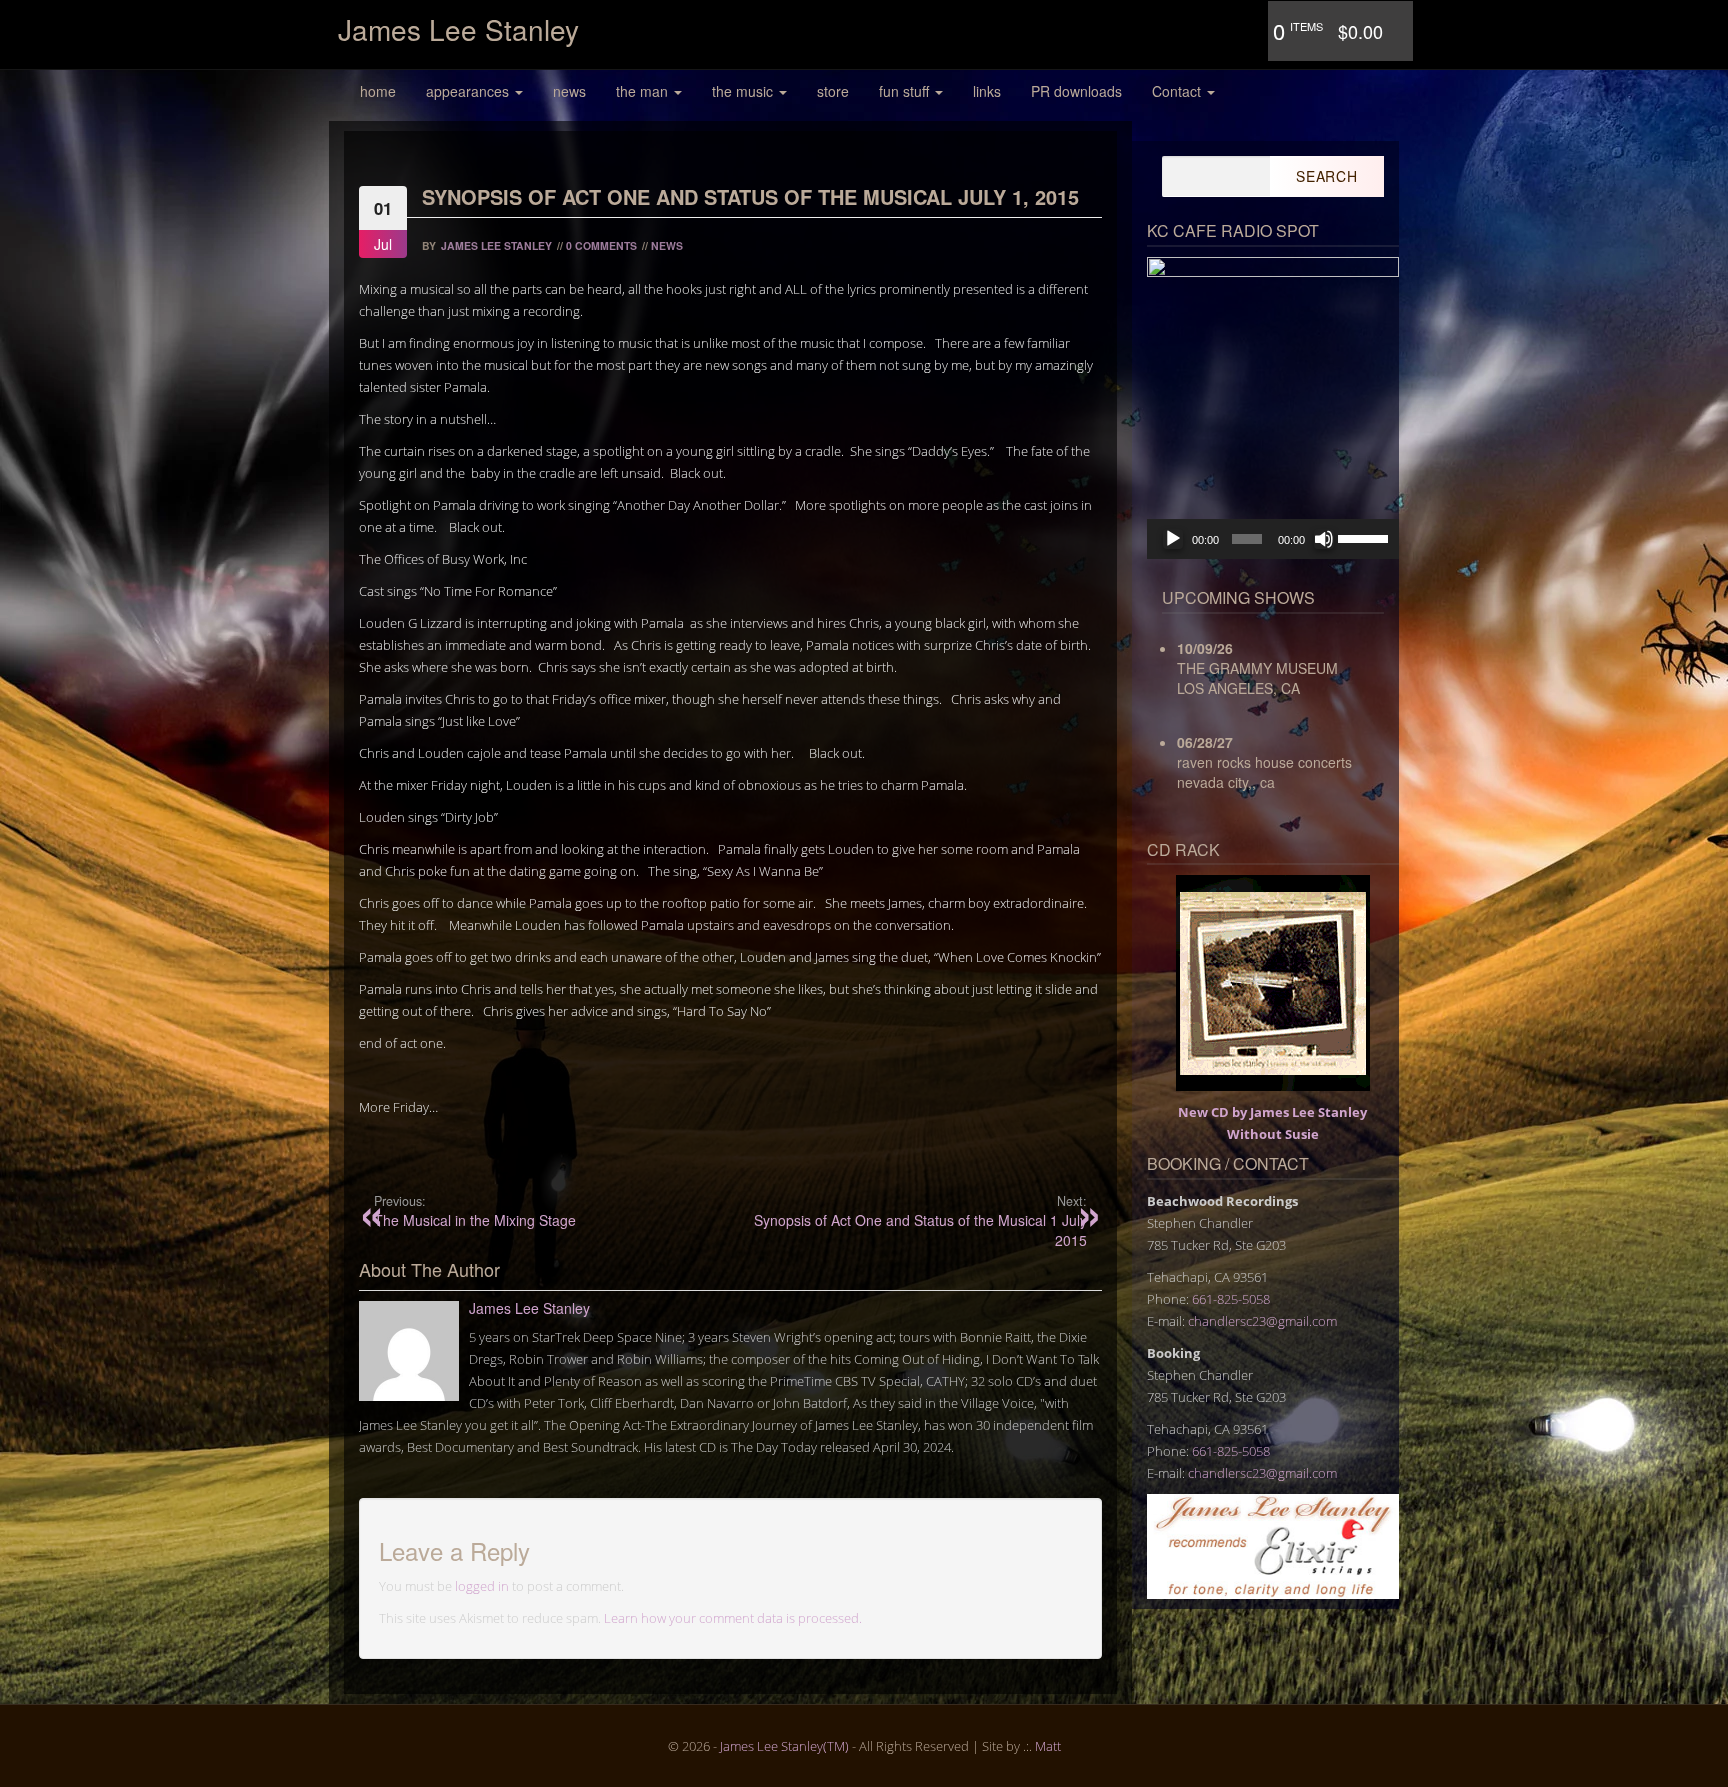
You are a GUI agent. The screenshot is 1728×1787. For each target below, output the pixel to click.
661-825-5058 (1231, 1299)
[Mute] (1324, 539)
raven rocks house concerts (1264, 762)
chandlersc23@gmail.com (1262, 1321)
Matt (1048, 1746)
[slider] (1363, 537)
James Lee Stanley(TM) (784, 1746)
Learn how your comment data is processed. (733, 1618)
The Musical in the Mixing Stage (475, 1211)
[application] (1273, 539)
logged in (482, 1586)
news (569, 91)
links (987, 91)
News (667, 245)
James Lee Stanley (458, 29)
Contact (1178, 91)
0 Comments (601, 245)
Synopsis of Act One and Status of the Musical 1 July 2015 (920, 1221)
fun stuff (906, 91)
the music (744, 91)
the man (644, 91)
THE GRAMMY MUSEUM (1257, 668)
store (833, 91)
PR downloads (1076, 91)
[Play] (1173, 539)
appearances (469, 91)
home (378, 91)
